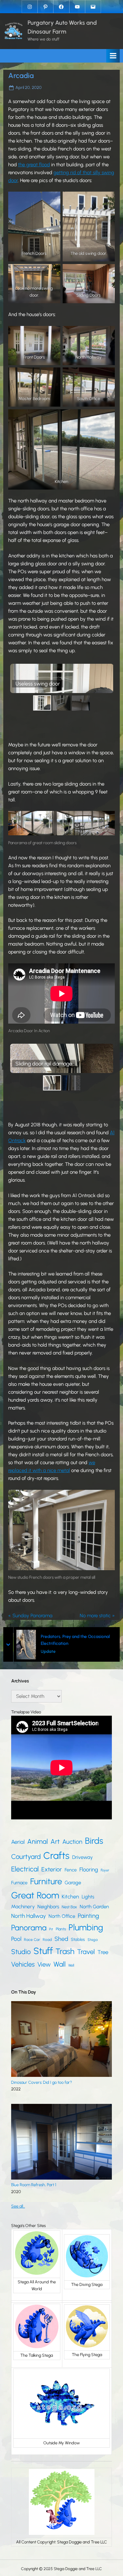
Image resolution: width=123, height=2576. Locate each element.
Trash (65, 1951)
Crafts (56, 1855)
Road (47, 1940)
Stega (92, 1940)
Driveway (82, 1857)
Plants (61, 1929)
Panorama (29, 1928)
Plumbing (86, 1927)
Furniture (46, 1881)
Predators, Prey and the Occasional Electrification (73, 1640)
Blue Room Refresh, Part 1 (34, 2185)
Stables (78, 1939)
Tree (103, 1952)
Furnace (19, 1883)
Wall (60, 1964)
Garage (73, 1883)
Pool (16, 1939)
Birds (94, 1841)
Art (55, 1841)
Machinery (23, 1906)
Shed (61, 1939)
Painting (88, 1916)
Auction (72, 1842)
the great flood (34, 165)
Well (71, 1965)
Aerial (18, 1842)
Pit (51, 1929)
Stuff (43, 1951)
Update (46, 1651)
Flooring (89, 1869)
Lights (88, 1897)
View (44, 1964)
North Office (62, 1916)
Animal (38, 1841)
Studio (21, 1952)
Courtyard (26, 1857)
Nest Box (69, 1907)
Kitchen (70, 1897)
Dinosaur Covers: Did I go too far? (41, 2082)
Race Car (32, 1940)
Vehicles (23, 1964)
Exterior (52, 1869)
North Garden (94, 1907)
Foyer (105, 1870)
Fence (71, 1870)
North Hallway (29, 1916)
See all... (18, 2206)
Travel (86, 1952)
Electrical (25, 1869)
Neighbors (48, 1907)
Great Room (35, 1895)
